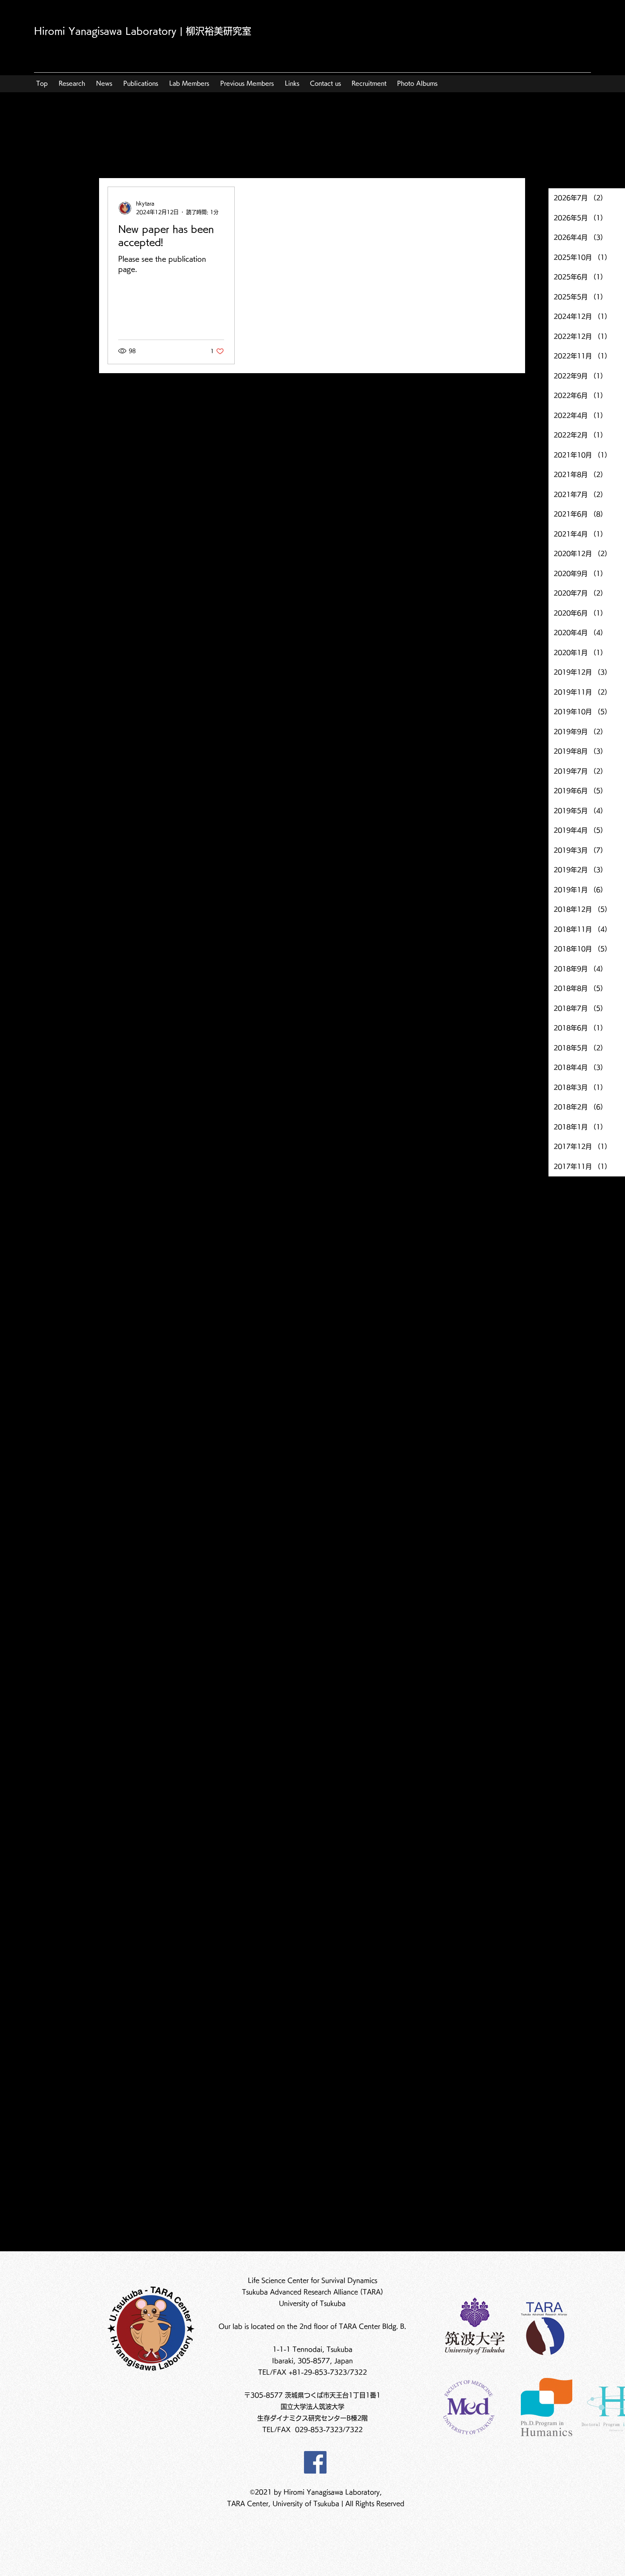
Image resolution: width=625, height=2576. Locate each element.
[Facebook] (315, 2462)
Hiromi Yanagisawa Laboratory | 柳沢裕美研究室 (143, 31)
